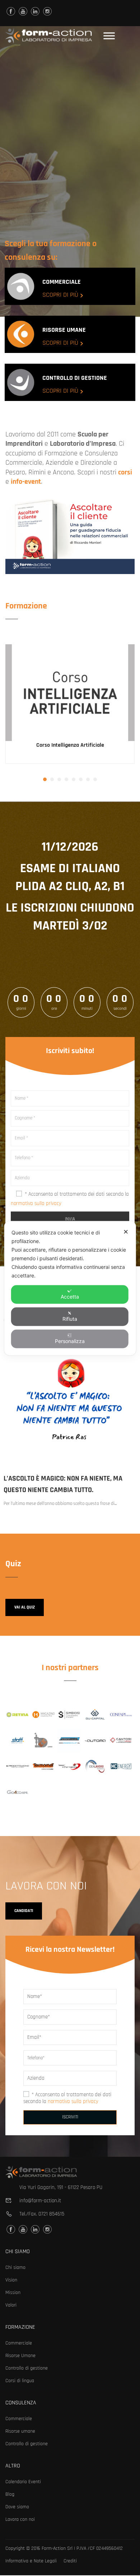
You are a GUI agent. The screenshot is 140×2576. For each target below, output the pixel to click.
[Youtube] (23, 11)
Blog (10, 2494)
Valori (11, 2305)
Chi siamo (15, 2267)
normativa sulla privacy (36, 1203)
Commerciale (19, 2343)
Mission (13, 2293)
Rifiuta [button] (70, 1318)
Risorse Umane (20, 2356)
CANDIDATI (24, 1911)
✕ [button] (126, 1231)
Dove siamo (17, 2507)
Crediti (70, 2561)
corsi (125, 472)
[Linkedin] (35, 11)
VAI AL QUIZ (25, 1607)
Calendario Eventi (23, 2482)
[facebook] (11, 11)
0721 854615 (51, 2214)
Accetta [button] (70, 1296)
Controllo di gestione (27, 2368)
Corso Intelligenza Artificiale (70, 745)
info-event (26, 482)
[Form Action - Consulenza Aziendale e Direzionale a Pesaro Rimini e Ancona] (49, 36)
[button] (45, 779)
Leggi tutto (70, 693)
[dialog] (70, 1288)
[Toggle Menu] (109, 36)
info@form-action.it (40, 2201)
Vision (11, 2280)
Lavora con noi (20, 2519)
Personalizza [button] (70, 1341)
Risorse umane (20, 2431)
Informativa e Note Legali (31, 2561)
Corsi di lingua (20, 2381)
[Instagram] (47, 11)
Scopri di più (60, 295)
